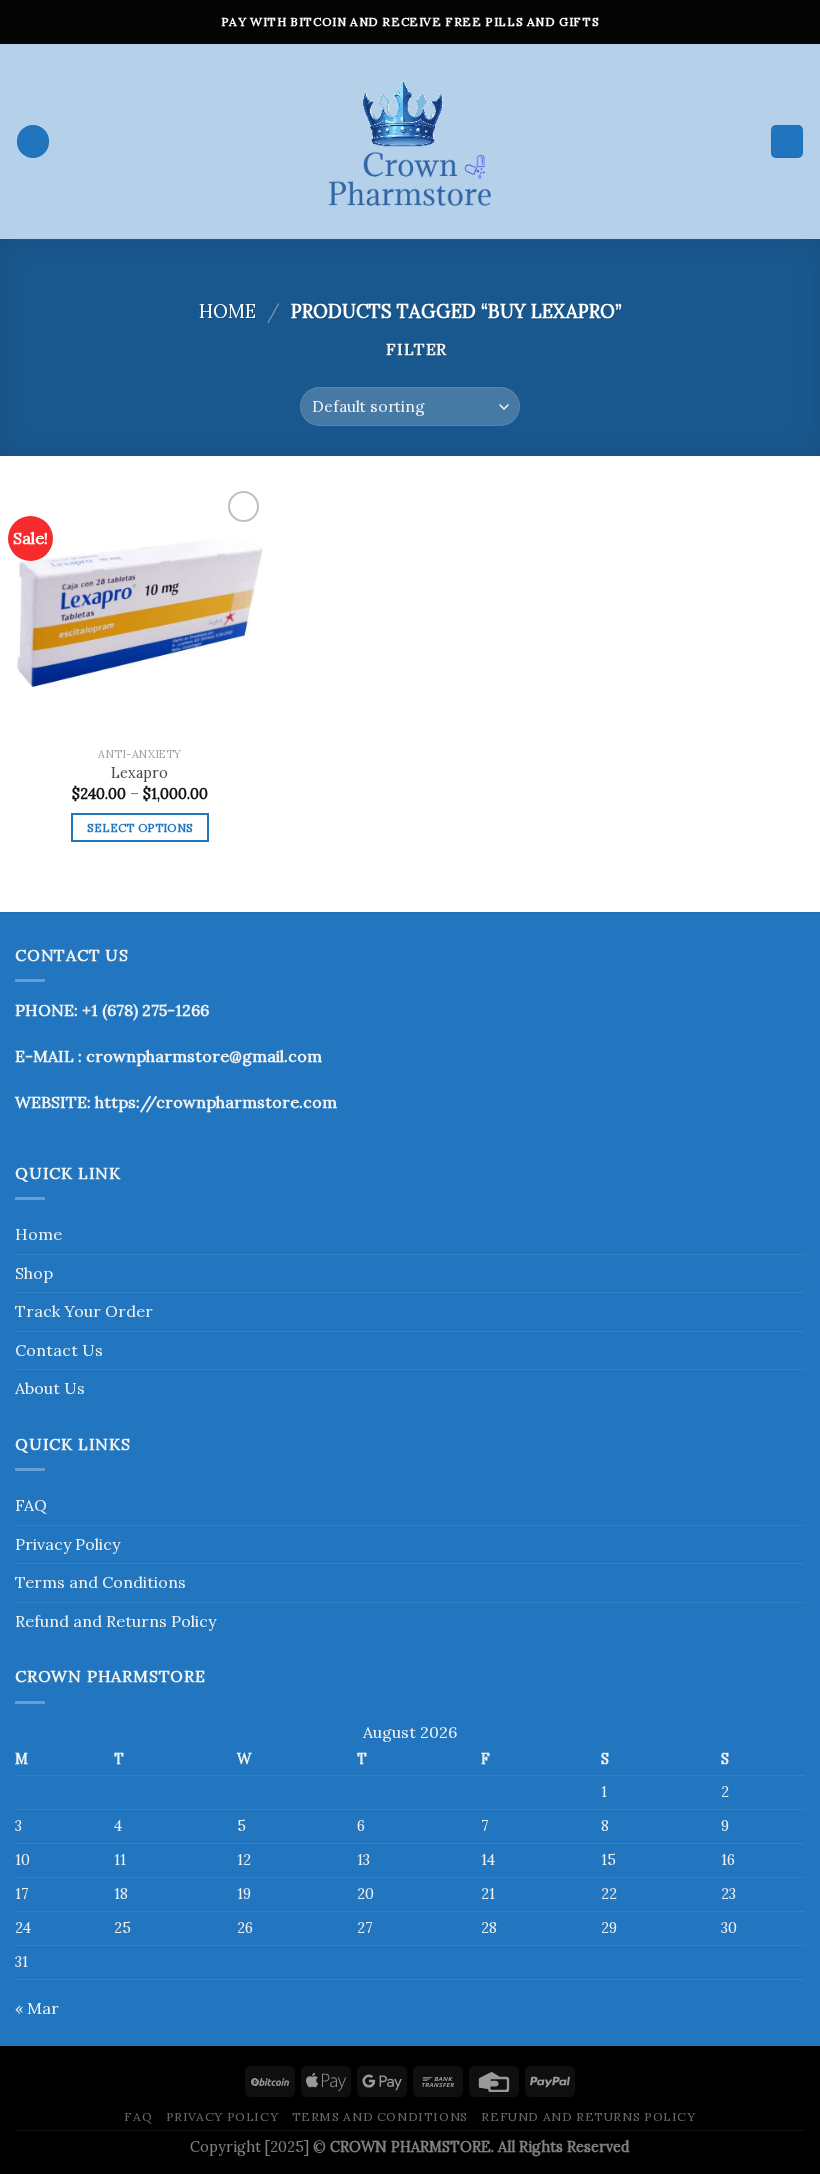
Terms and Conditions (100, 1582)
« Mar (37, 2008)
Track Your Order (84, 1311)
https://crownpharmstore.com (216, 1102)
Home (227, 311)
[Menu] (33, 141)
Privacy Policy (67, 1544)
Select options (140, 827)
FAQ (31, 1505)
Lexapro (139, 773)
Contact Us (59, 1350)
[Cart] (787, 141)
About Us (50, 1388)
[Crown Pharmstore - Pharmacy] (410, 141)
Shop (34, 1273)
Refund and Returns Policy (115, 1621)
